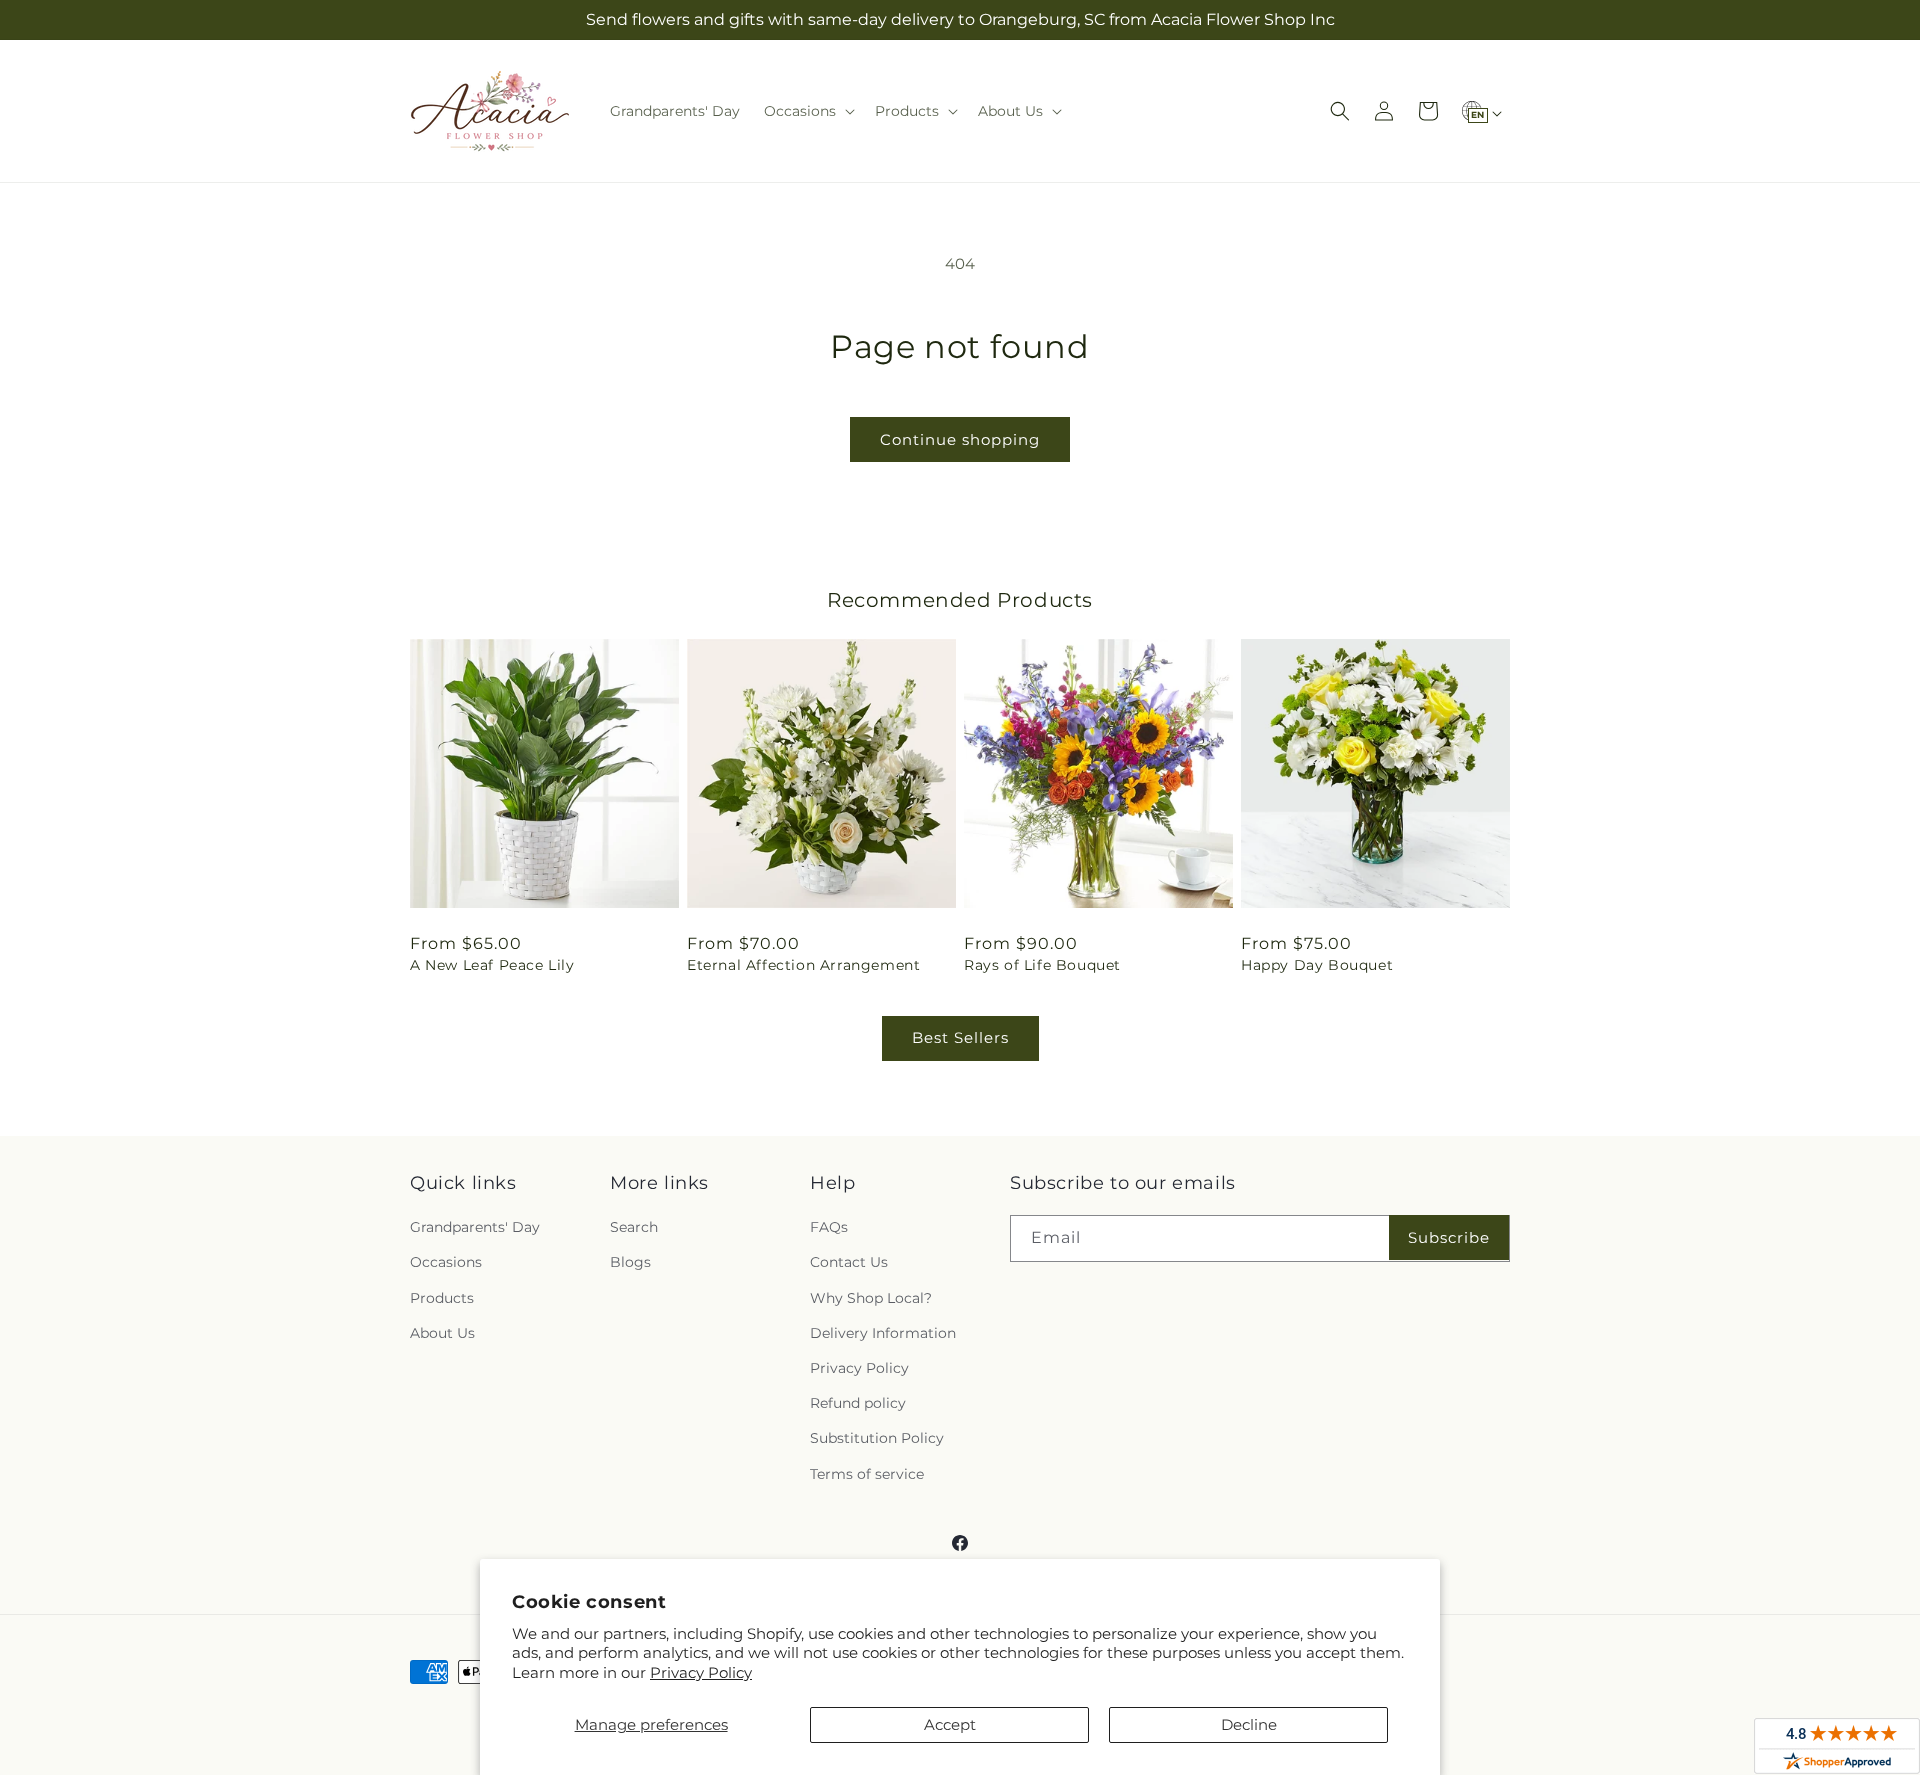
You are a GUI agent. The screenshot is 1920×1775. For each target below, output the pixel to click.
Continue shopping (960, 439)
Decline (1249, 1724)
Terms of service (867, 1474)
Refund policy (858, 1403)
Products (442, 1298)
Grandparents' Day (475, 1227)
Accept (950, 1724)
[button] (807, 111)
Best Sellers (960, 1037)
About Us (442, 1333)
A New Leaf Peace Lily (492, 965)
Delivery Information (883, 1333)
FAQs (829, 1227)
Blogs (630, 1262)
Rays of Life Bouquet (1042, 965)
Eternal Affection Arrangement (803, 965)
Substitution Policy (877, 1438)
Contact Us (849, 1262)
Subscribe (1449, 1237)
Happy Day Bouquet (1317, 965)
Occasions (446, 1262)
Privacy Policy (701, 1672)
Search (634, 1227)
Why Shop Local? (871, 1298)
